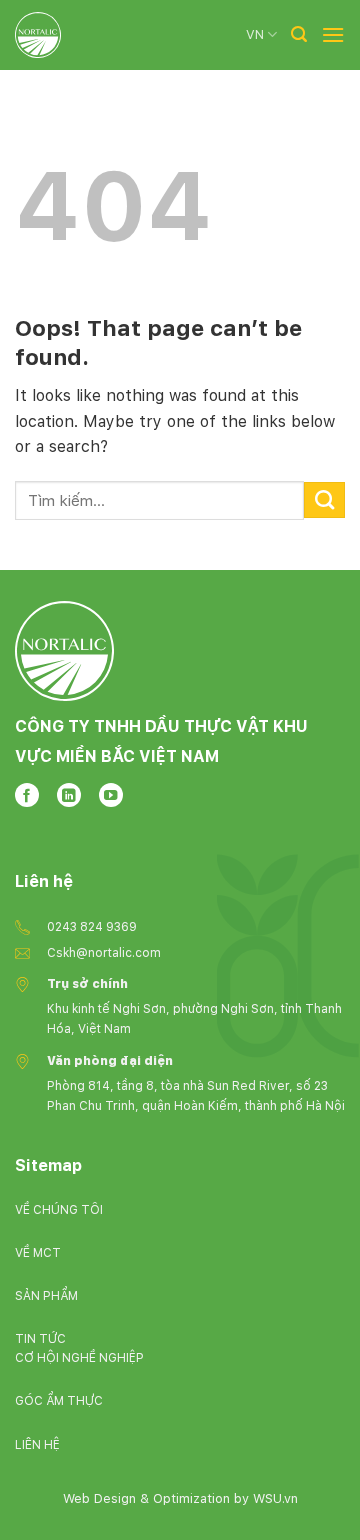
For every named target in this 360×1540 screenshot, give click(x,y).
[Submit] (324, 500)
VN (255, 34)
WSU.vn (275, 1498)
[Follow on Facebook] (27, 795)
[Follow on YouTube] (111, 795)
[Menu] (333, 34)
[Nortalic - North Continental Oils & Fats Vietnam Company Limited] (38, 35)
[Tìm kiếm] (299, 34)
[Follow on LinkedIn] (69, 795)
